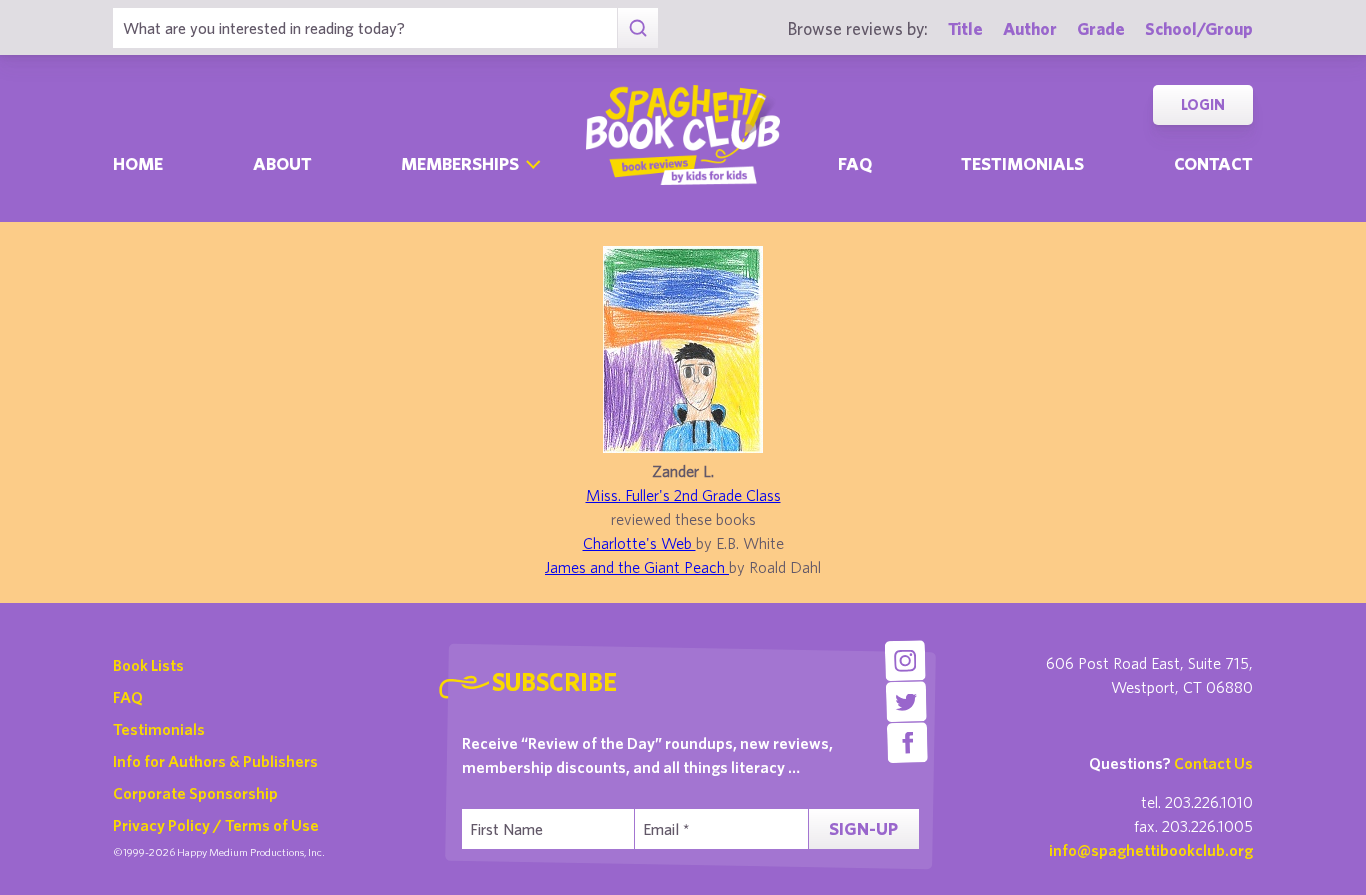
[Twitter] (906, 701)
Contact (1213, 163)
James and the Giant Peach (637, 567)
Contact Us (1213, 763)
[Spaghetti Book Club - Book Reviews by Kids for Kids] (683, 135)
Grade (1101, 28)
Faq (855, 163)
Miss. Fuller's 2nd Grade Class (683, 495)
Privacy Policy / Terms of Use (216, 825)
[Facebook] (907, 742)
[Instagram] (904, 660)
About (282, 163)
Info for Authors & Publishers (215, 761)
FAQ (128, 697)
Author (1030, 28)
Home (138, 163)
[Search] (637, 28)
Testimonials (1022, 163)
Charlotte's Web (639, 543)
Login (1203, 104)
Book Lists (148, 665)
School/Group (1199, 28)
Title (965, 28)
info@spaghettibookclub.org (1151, 850)
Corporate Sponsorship (195, 793)
